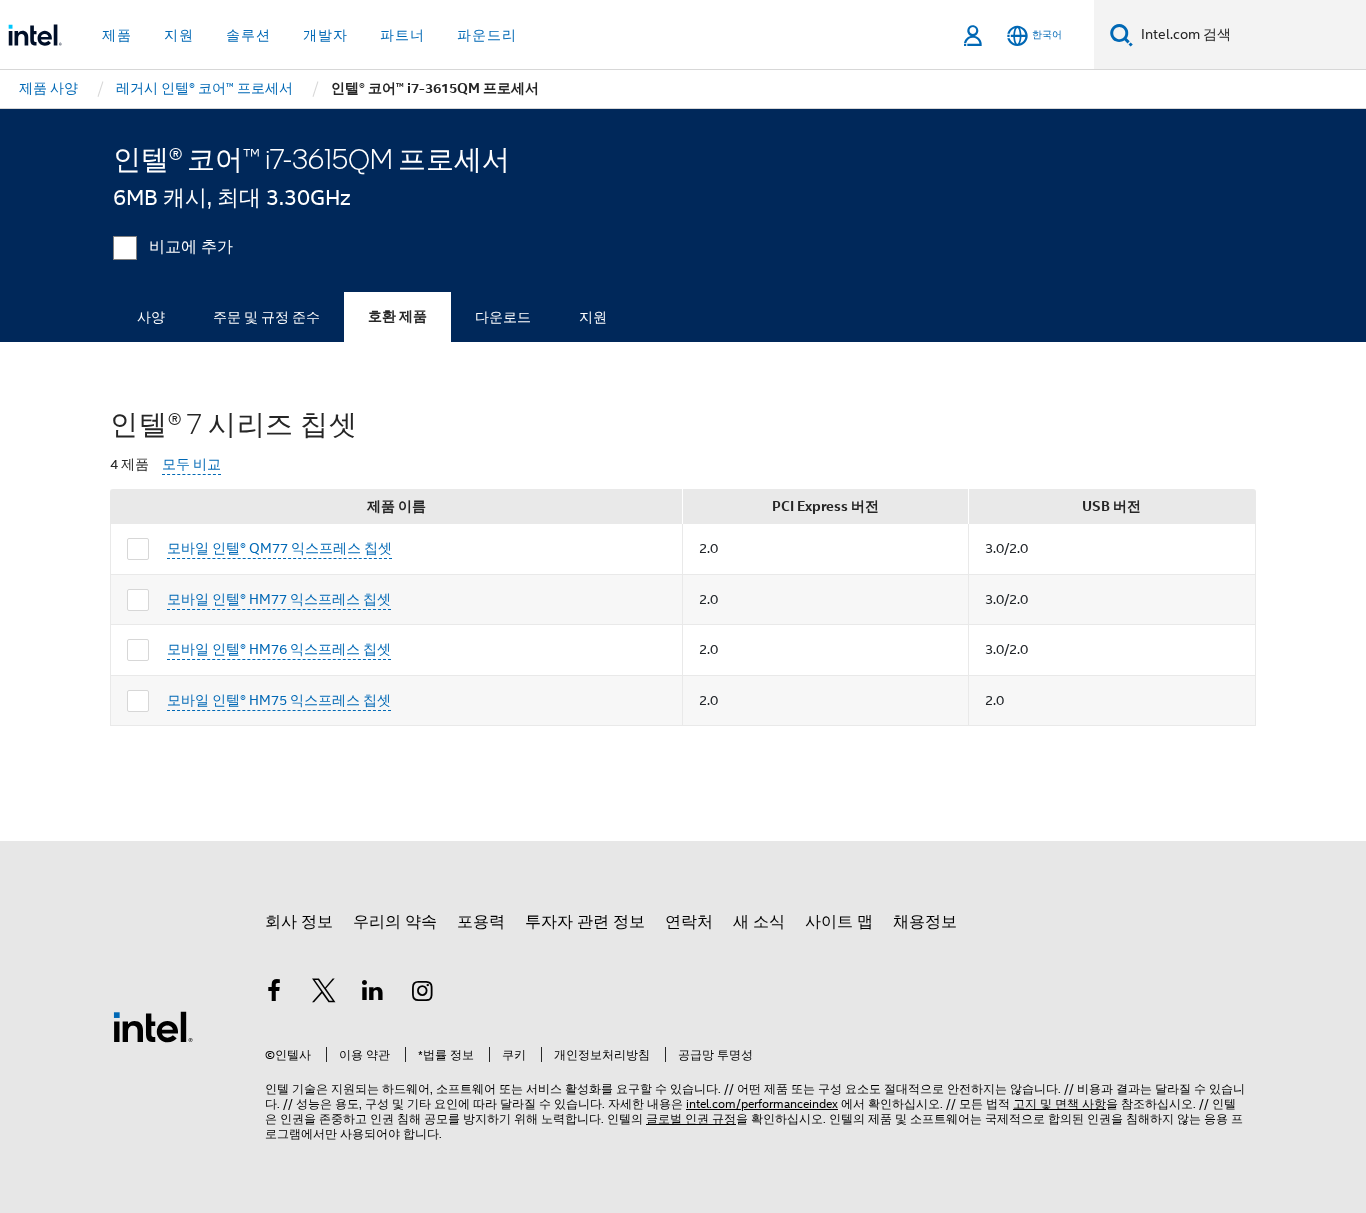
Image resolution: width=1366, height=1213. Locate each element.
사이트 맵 (839, 922)
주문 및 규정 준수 (266, 317)
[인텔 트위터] (324, 994)
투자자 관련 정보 (585, 922)
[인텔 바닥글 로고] (153, 1026)
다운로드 (503, 317)
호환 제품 (397, 316)
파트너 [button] (402, 35)
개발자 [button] (325, 35)
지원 (593, 317)
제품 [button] (117, 35)
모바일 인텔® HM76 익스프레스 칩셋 (279, 649)
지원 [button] (179, 35)
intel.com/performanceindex (762, 1103)
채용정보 (925, 922)
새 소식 (759, 922)
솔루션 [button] (248, 35)
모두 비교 (191, 464)
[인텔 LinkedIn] (373, 994)
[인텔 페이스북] (274, 994)
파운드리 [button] (487, 35)
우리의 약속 (395, 922)
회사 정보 (299, 922)
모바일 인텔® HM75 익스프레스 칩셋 (279, 700)
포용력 (481, 922)
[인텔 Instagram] (423, 994)
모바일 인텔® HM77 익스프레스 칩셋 (279, 599)
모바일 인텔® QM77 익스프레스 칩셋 (279, 548)
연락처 (689, 922)
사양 (151, 317)
